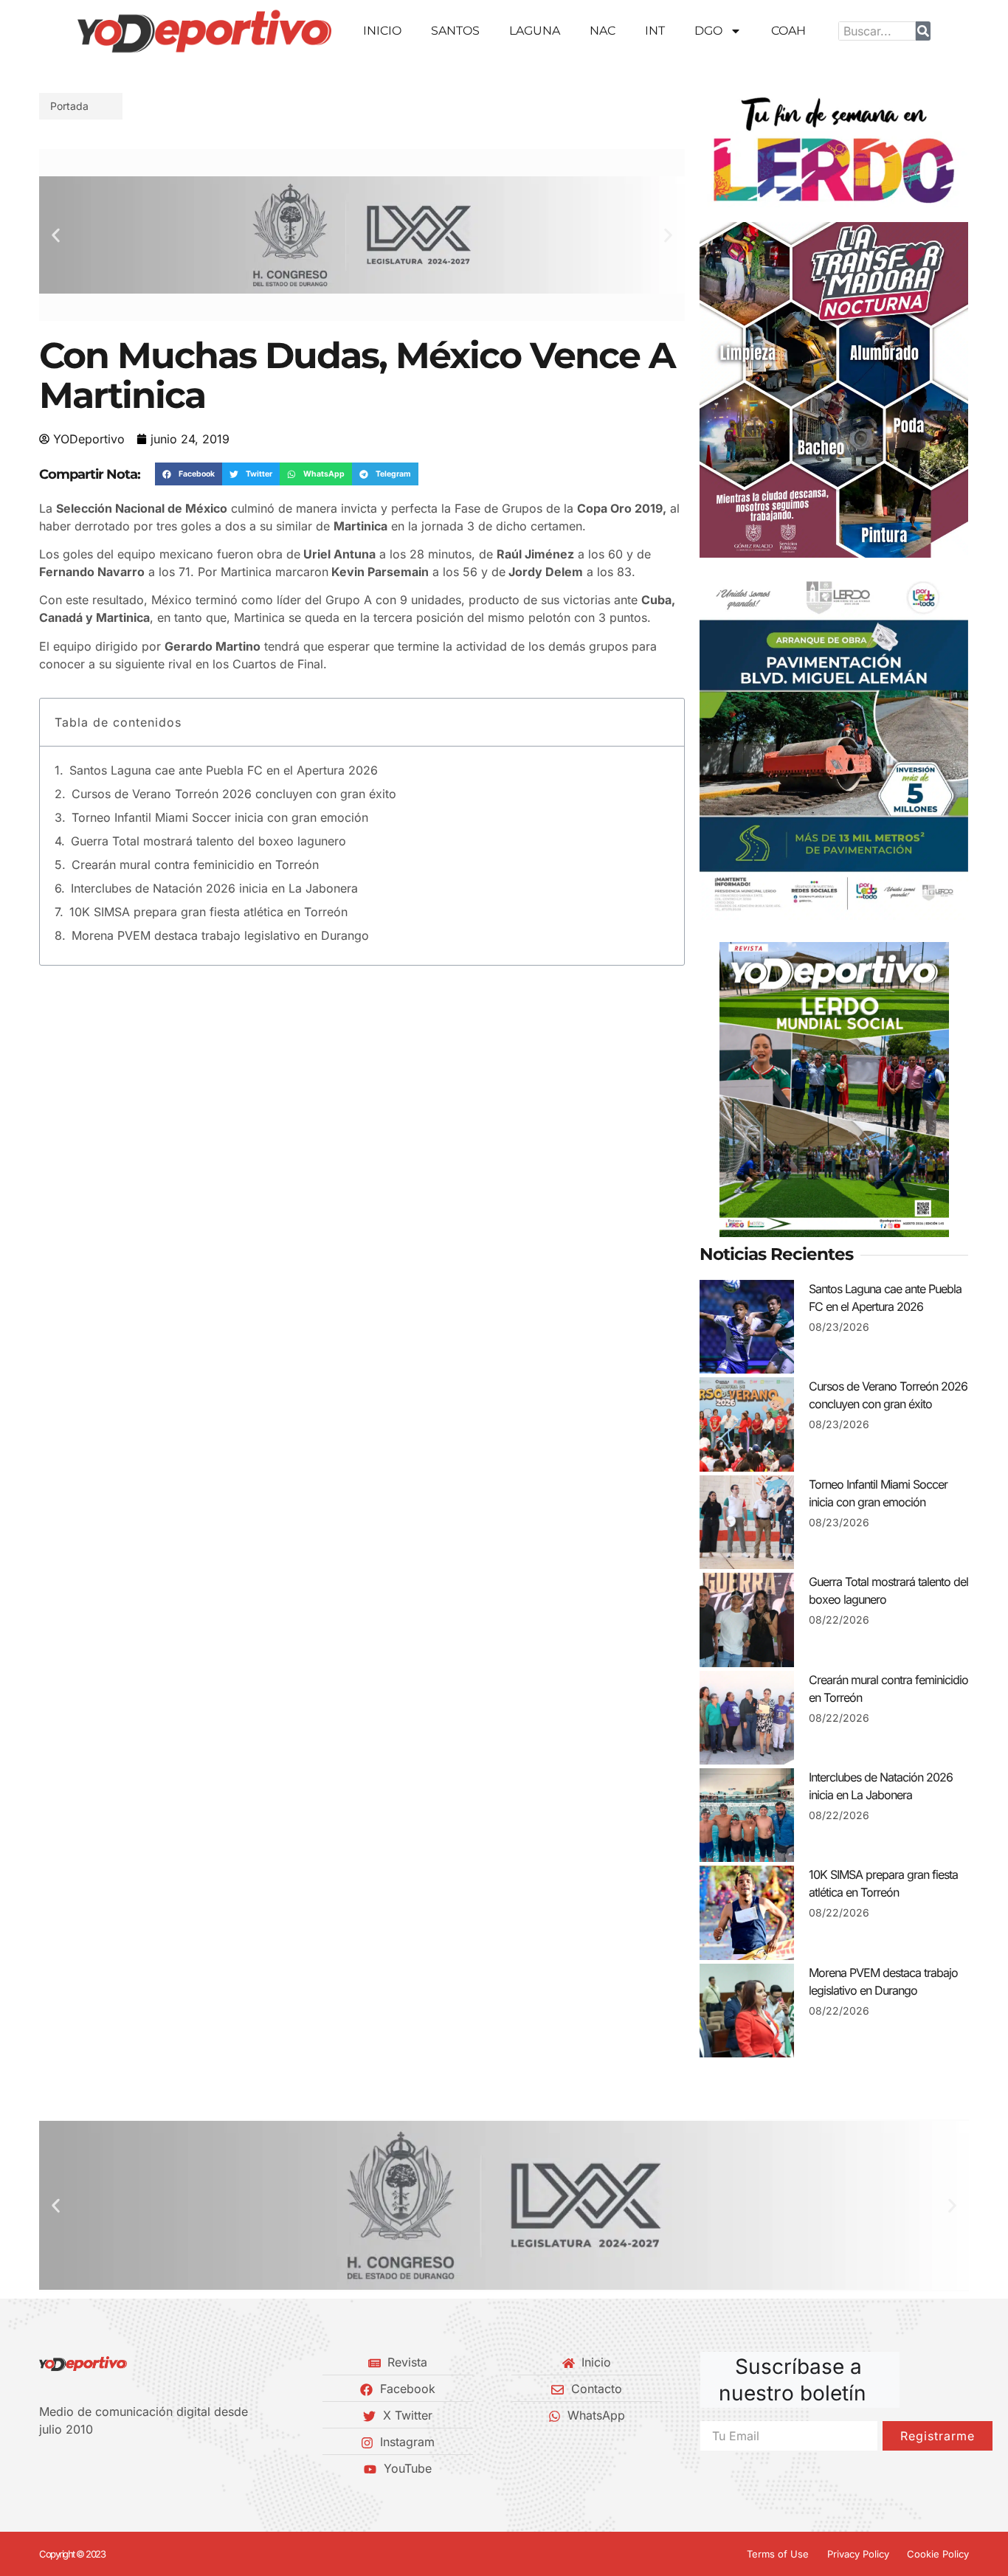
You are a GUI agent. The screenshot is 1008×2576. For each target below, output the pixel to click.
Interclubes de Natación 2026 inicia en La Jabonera (214, 888)
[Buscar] (923, 31)
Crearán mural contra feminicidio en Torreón (195, 865)
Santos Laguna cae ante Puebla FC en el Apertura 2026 (224, 770)
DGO (708, 31)
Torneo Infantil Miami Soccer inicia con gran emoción (220, 817)
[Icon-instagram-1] (94, 2468)
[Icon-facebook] (44, 2468)
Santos (455, 31)
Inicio (382, 31)
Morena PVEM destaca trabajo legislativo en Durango (220, 935)
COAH (788, 31)
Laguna (535, 31)
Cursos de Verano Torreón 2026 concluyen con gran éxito (234, 794)
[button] (56, 235)
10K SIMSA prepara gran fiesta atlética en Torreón (208, 912)
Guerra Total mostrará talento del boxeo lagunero (208, 841)
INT (655, 31)
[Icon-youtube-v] (120, 2468)
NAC (603, 31)
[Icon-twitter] (69, 2468)
